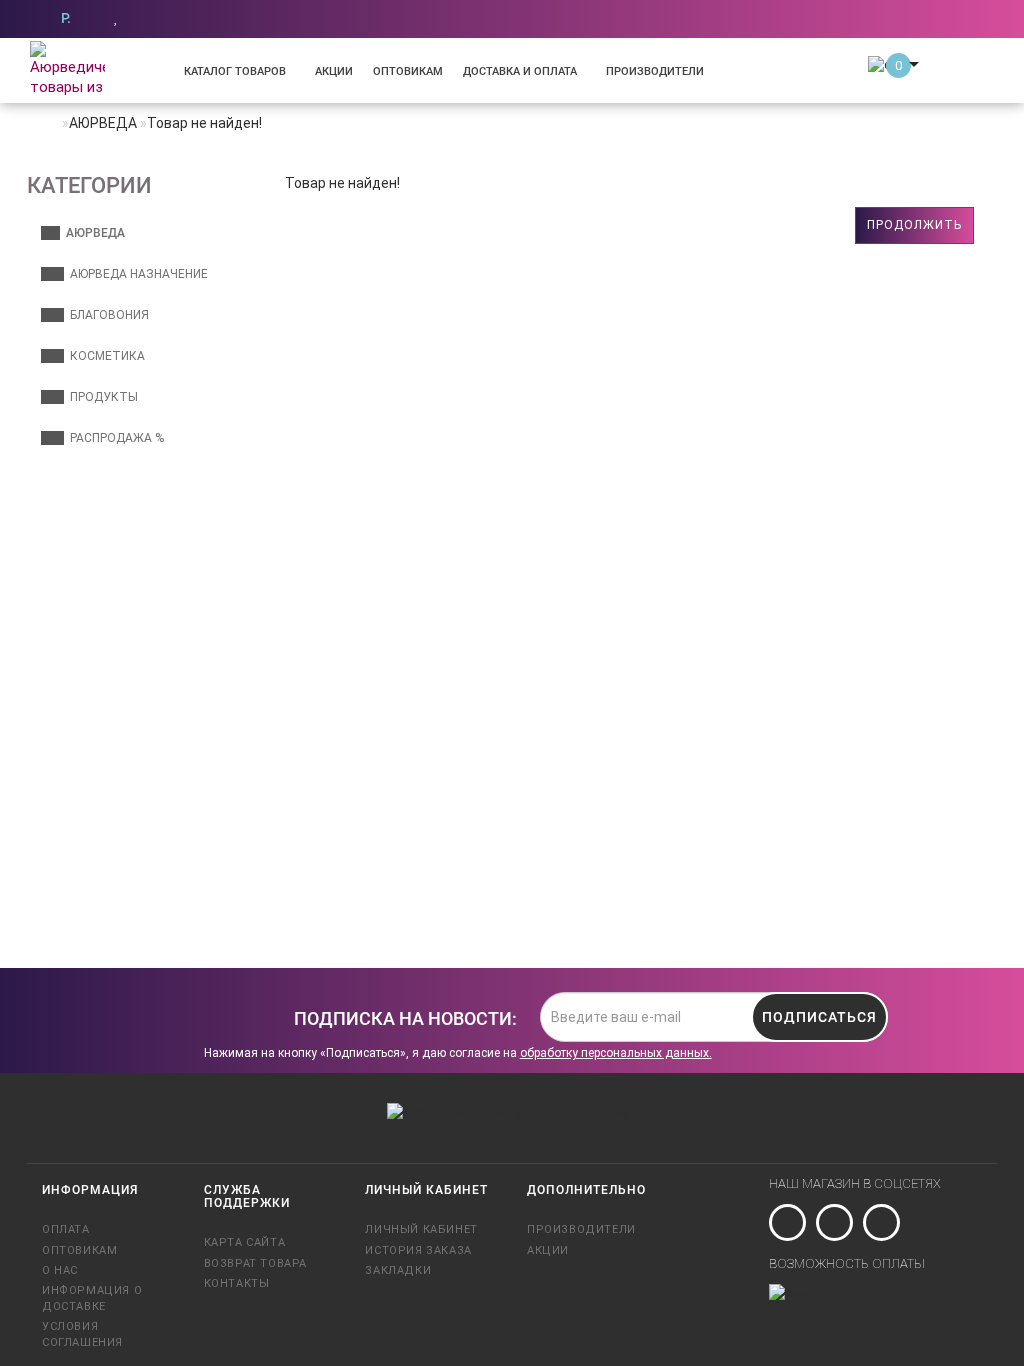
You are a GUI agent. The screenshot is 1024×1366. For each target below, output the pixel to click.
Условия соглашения (82, 1334)
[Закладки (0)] (116, 17)
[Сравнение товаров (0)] (147, 17)
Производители (655, 71)
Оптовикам (408, 71)
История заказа (418, 1250)
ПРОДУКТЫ (101, 397)
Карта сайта (245, 1242)
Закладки (398, 1270)
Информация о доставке (92, 1298)
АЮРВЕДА (92, 233)
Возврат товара (255, 1263)
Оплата (66, 1229)
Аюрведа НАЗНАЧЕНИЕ (136, 274)
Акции (334, 71)
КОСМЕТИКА (104, 356)
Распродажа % (114, 438)
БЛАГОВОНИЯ (106, 315)
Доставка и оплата (520, 71)
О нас (60, 1270)
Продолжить (914, 225)
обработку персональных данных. (616, 1053)
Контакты (237, 1283)
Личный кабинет (421, 1229)
